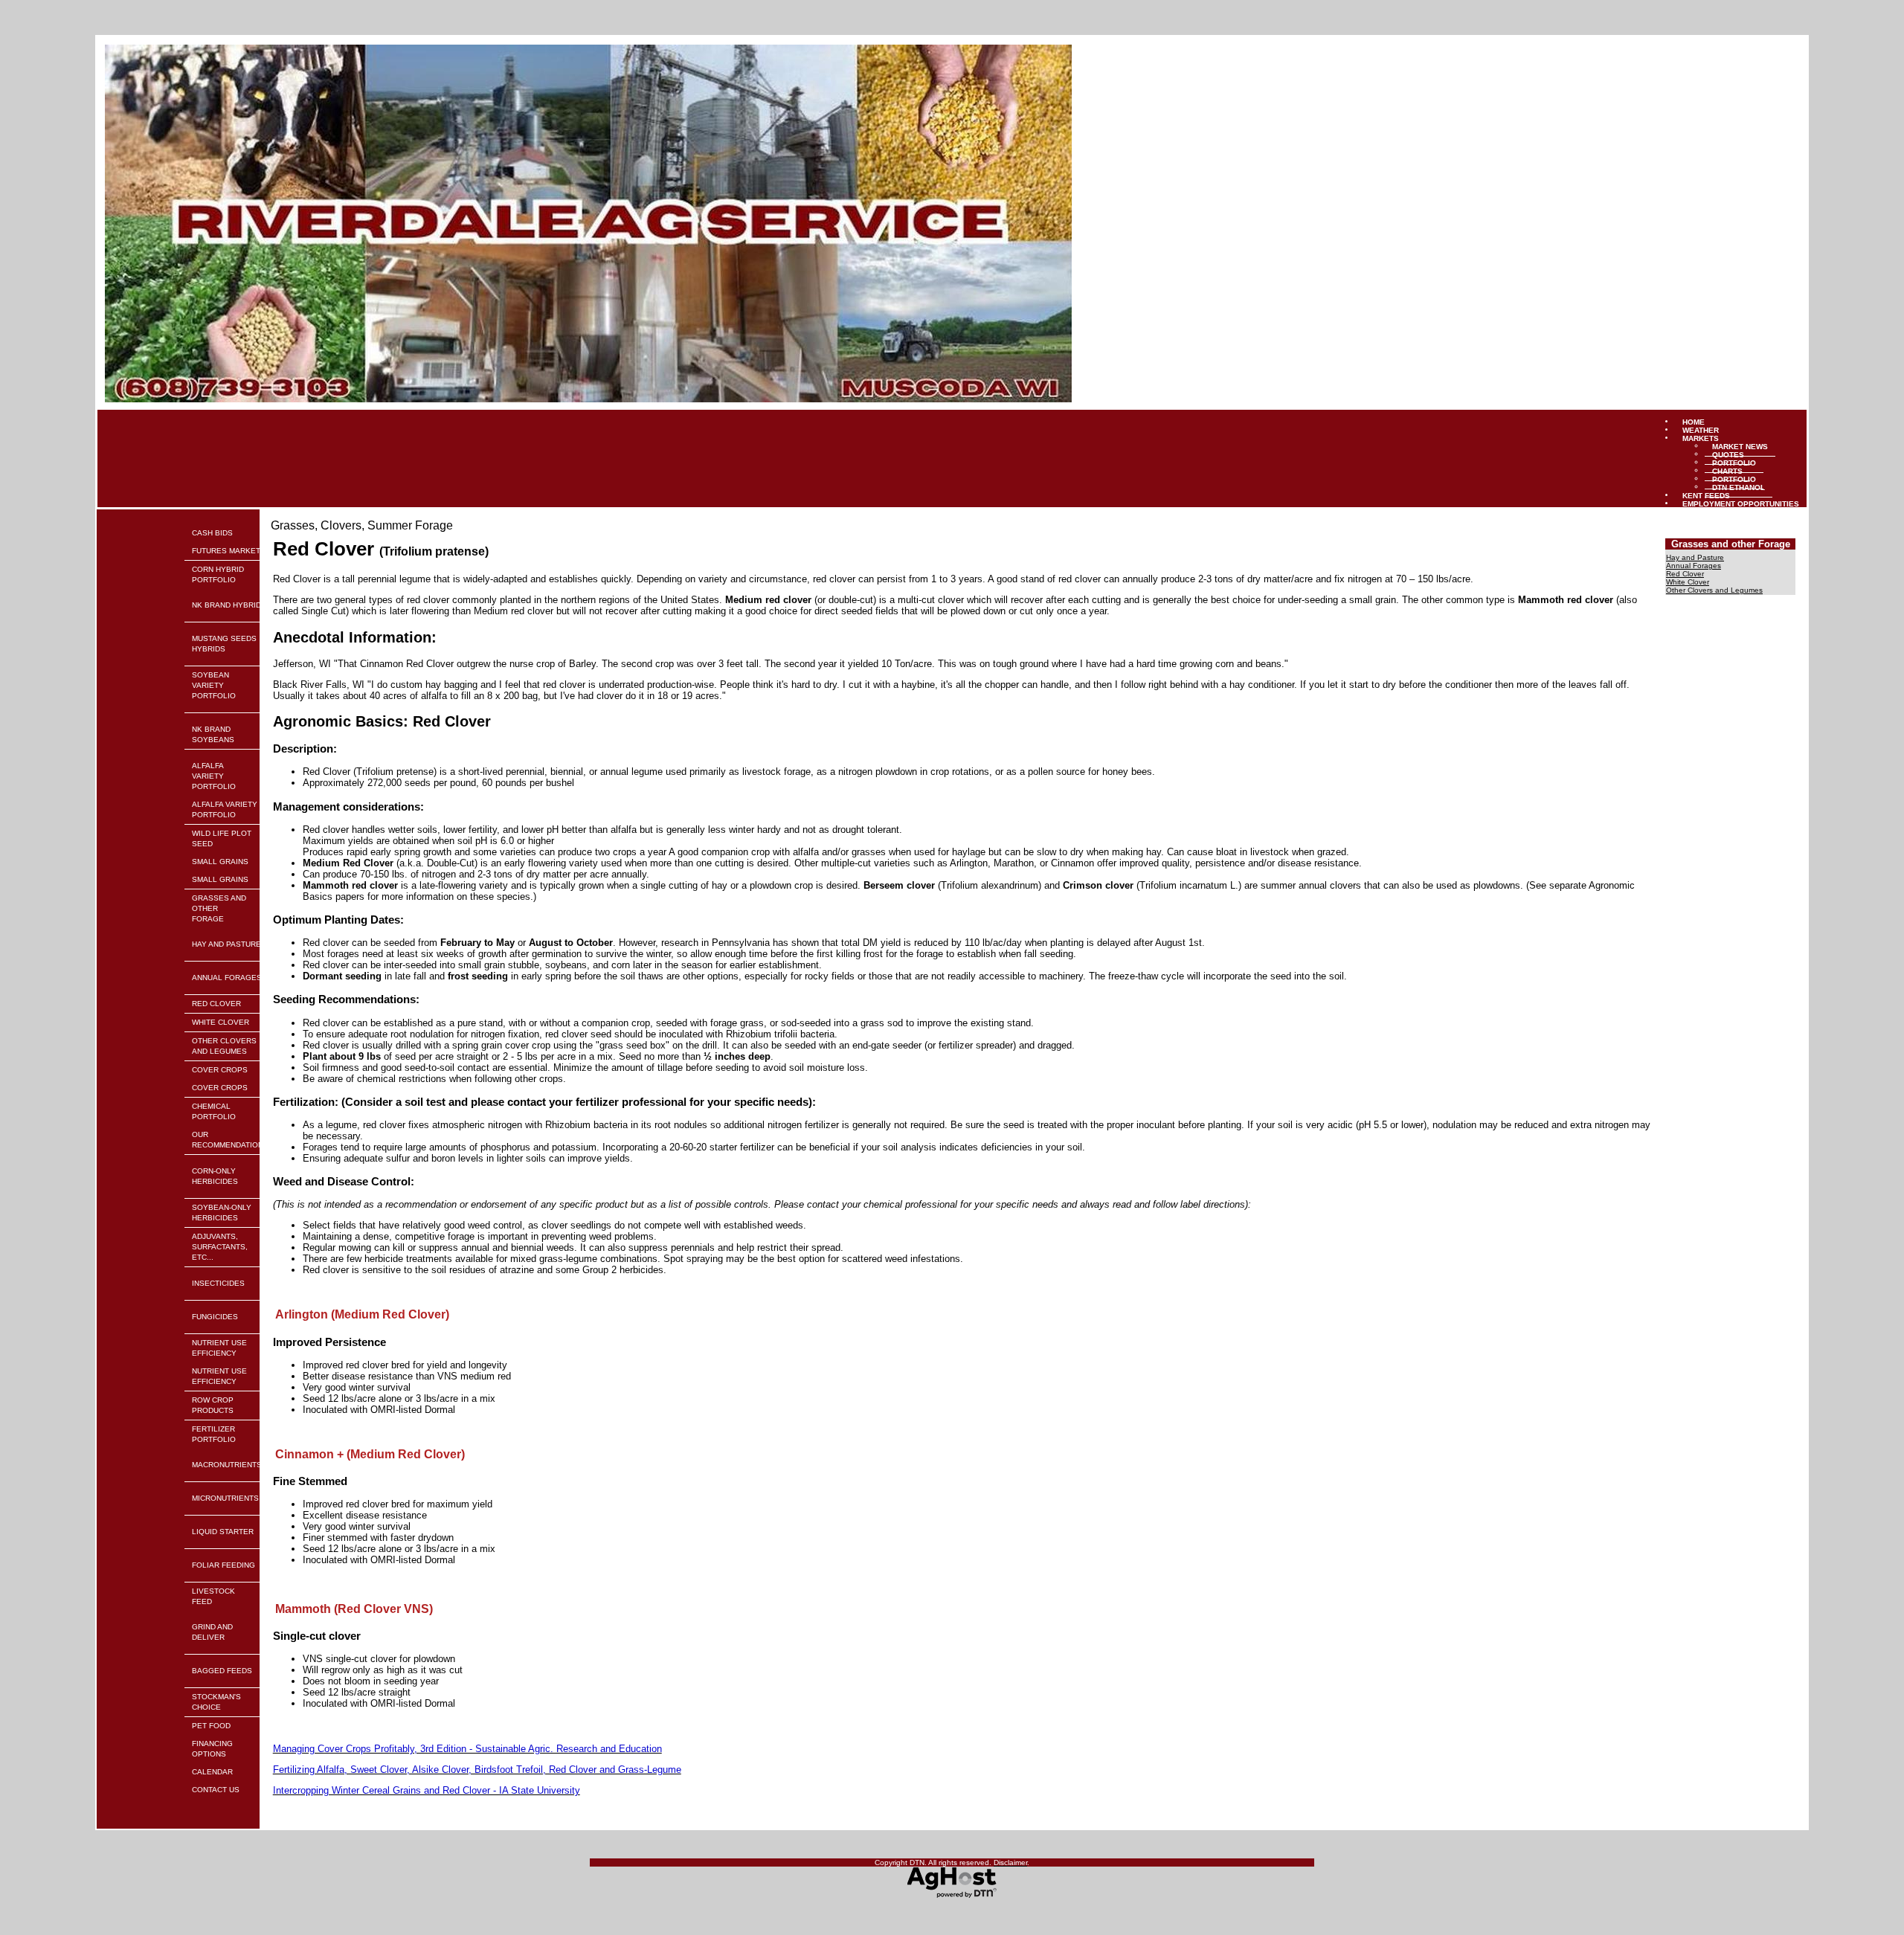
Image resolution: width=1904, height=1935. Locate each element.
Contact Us (216, 1790)
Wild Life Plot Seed (222, 838)
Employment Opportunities (1741, 503)
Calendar (212, 1772)
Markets (1701, 438)
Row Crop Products (213, 1405)
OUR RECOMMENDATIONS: (231, 1140)
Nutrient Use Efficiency (219, 1348)
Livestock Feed (213, 1596)
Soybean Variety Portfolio (214, 685)
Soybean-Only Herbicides (222, 1213)
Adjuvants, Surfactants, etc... (220, 1247)
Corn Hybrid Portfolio (218, 574)
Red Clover (216, 1004)
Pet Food (211, 1726)
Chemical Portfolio (214, 1111)
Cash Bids (212, 533)
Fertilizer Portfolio (214, 1434)
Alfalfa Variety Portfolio (214, 776)
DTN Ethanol (1739, 487)
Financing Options (212, 1749)
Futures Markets (229, 551)
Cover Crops (220, 1070)
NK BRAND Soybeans (213, 734)
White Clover (221, 1022)
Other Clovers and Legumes (224, 1046)
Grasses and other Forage (219, 908)
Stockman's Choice (216, 1702)
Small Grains (220, 862)
